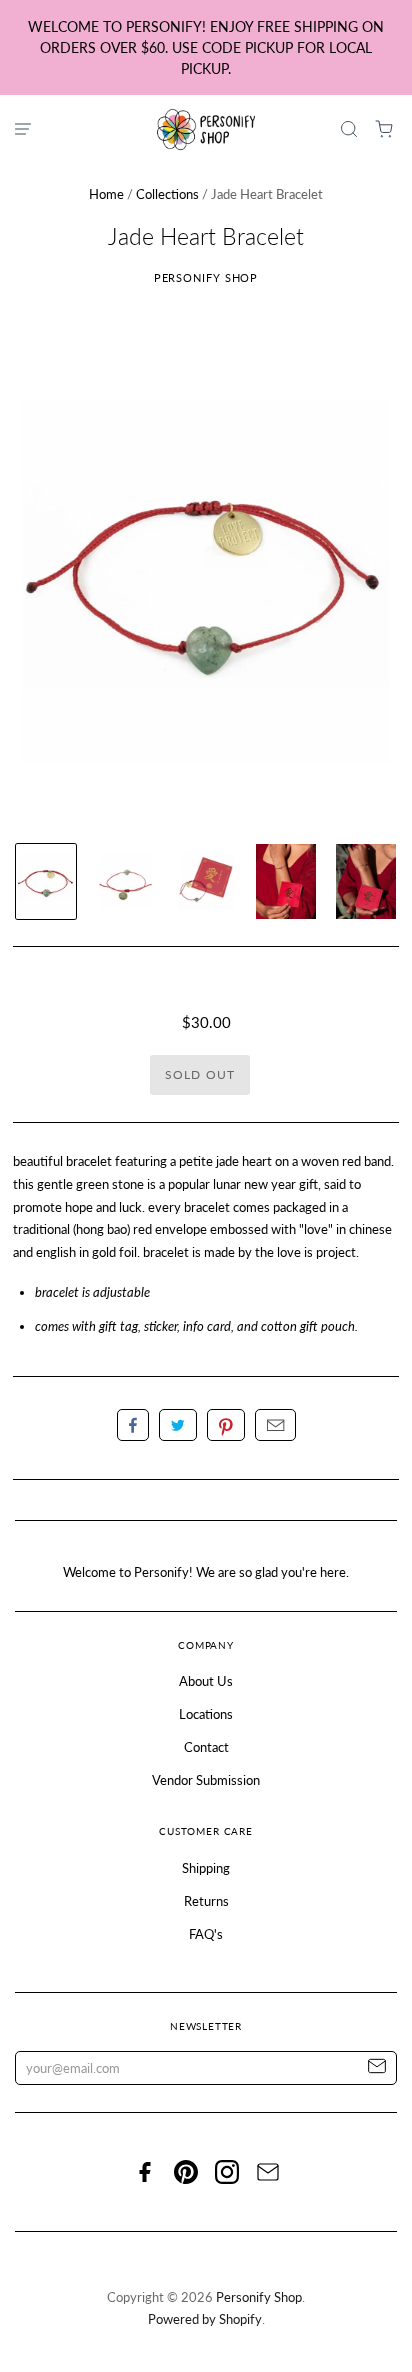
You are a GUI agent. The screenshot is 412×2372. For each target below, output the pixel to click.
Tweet (178, 1425)
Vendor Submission (206, 1780)
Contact (206, 1747)
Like (133, 1425)
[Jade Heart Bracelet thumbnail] (46, 881)
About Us (206, 1681)
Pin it (226, 1425)
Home (106, 194)
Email (275, 1425)
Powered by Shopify (205, 2319)
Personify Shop (206, 277)
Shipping (206, 1868)
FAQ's (206, 1934)
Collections (167, 194)
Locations (206, 1714)
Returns (206, 1901)
